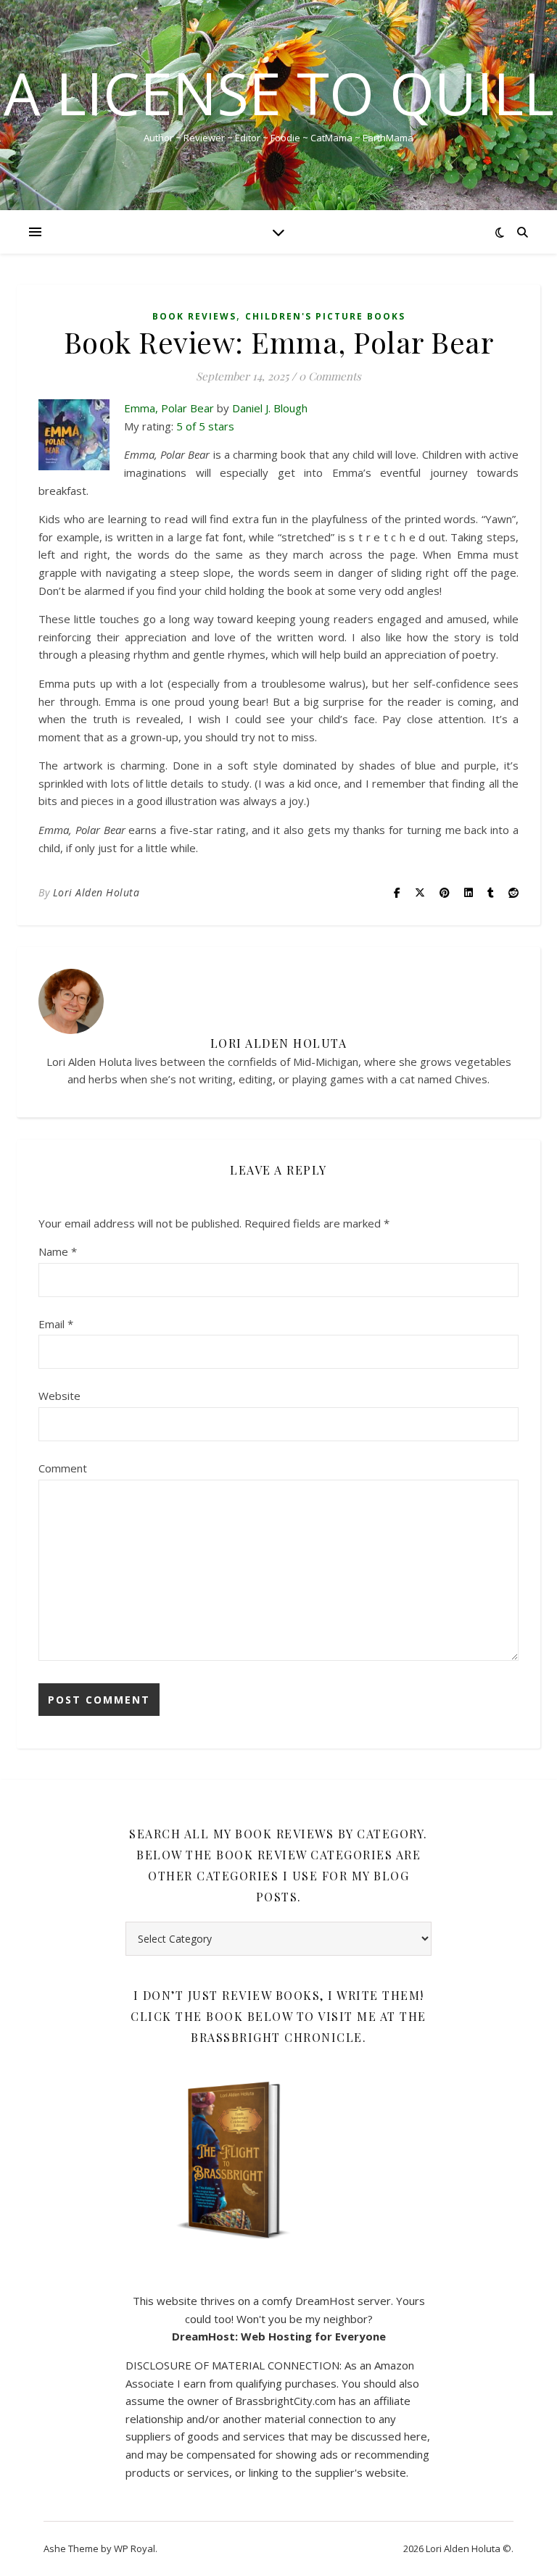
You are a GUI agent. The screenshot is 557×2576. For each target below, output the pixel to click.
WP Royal (135, 2548)
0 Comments (330, 376)
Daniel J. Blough (270, 408)
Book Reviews (194, 316)
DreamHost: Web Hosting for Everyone (279, 2336)
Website (59, 1396)
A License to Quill (279, 93)
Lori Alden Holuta (96, 892)
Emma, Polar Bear (169, 408)
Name (58, 1251)
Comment (63, 1468)
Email (56, 1324)
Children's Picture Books (325, 316)
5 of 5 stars (205, 426)
